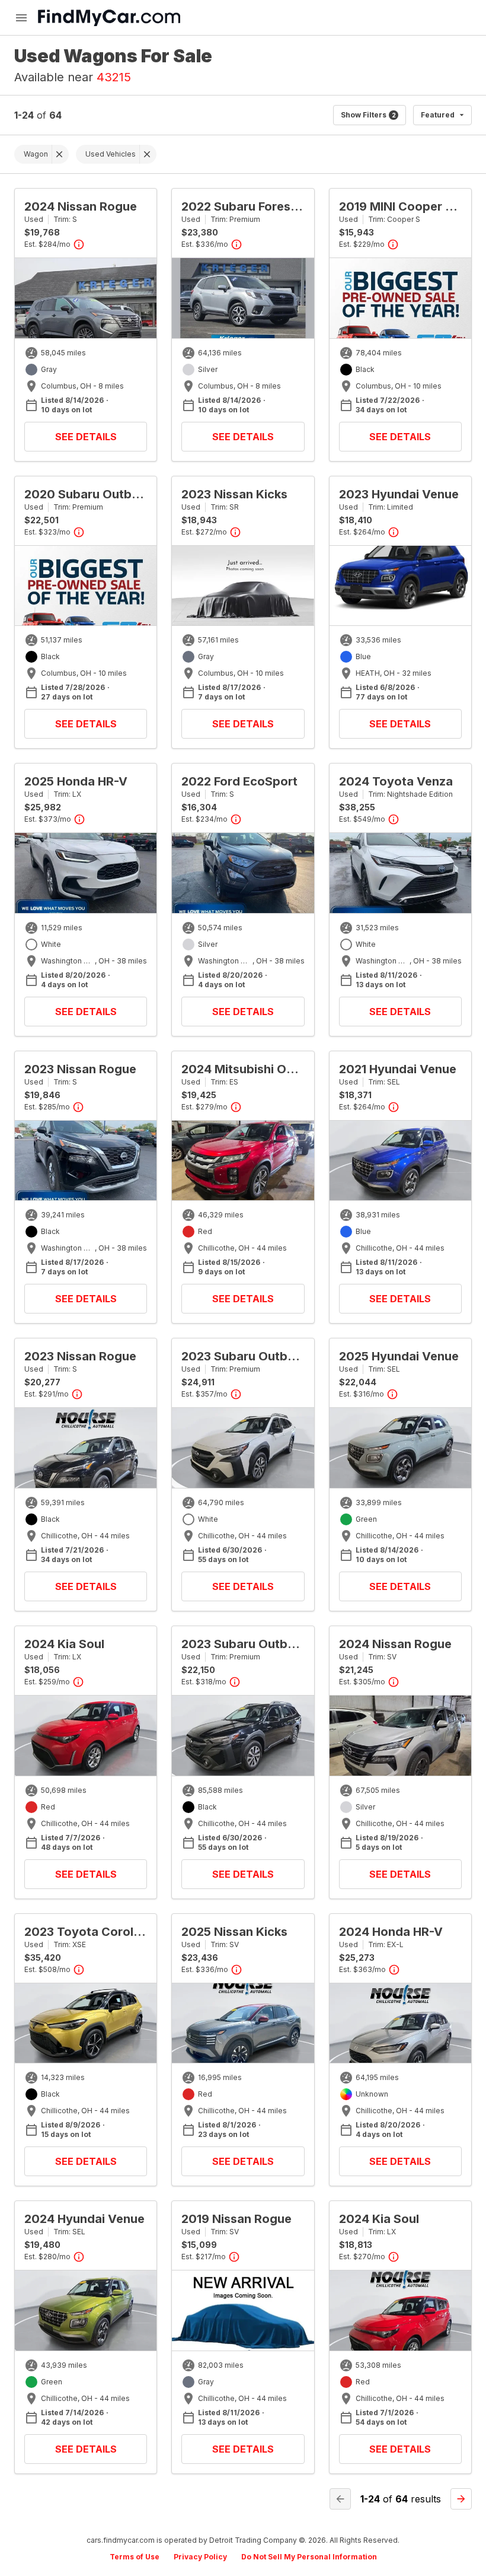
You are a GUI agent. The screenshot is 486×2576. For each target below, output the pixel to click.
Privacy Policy (200, 2557)
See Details (86, 437)
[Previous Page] (340, 2499)
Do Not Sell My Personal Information (309, 2557)
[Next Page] (461, 2499)
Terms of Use (135, 2557)
